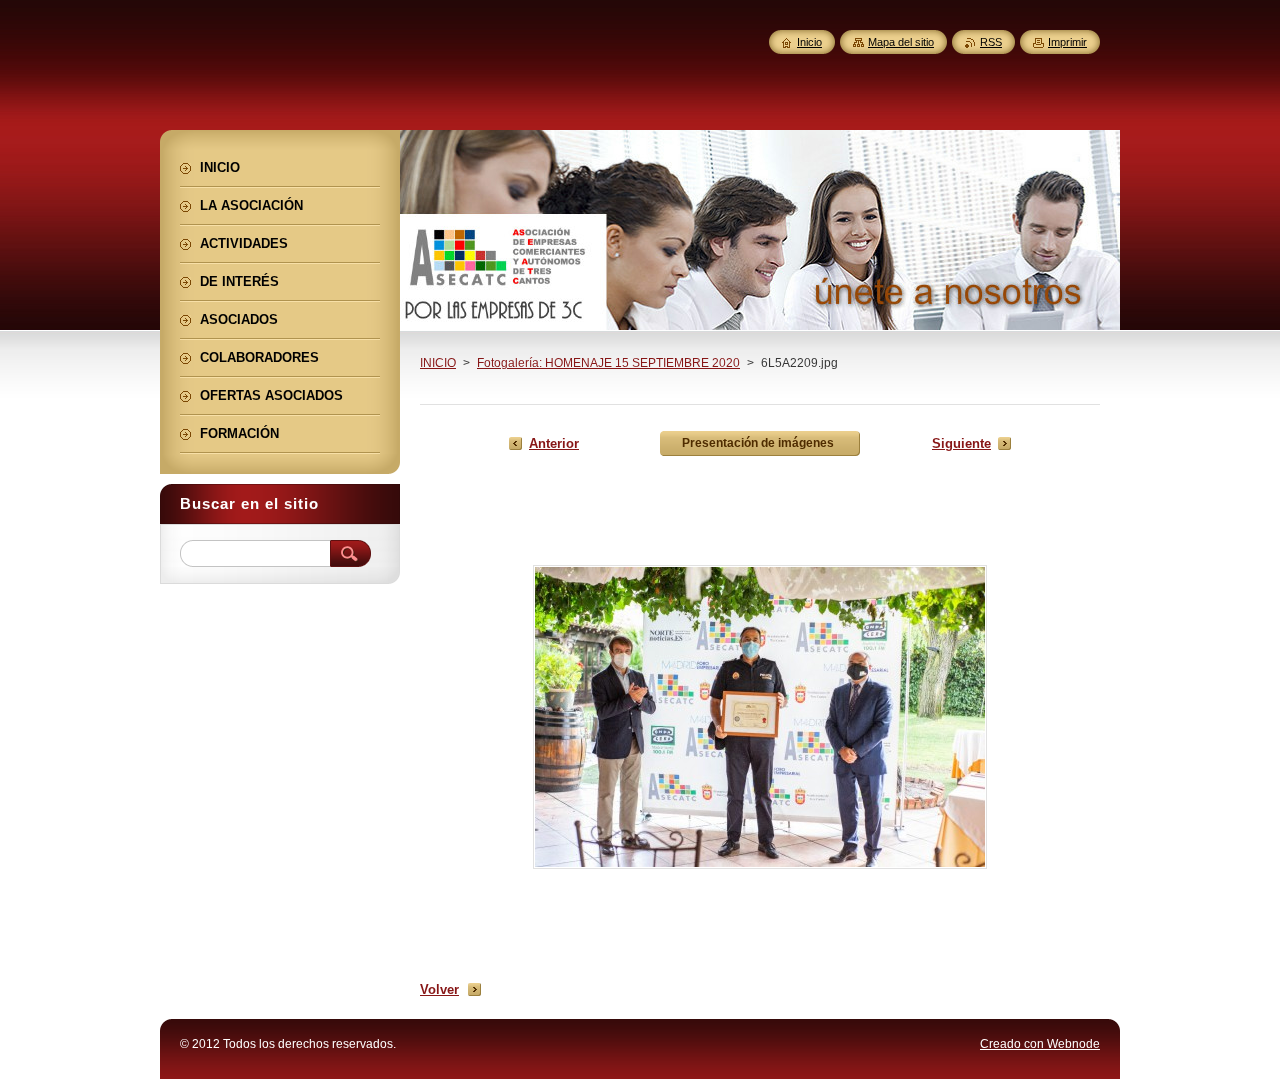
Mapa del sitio (901, 42)
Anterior (554, 443)
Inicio (809, 42)
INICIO (438, 363)
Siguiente (961, 443)
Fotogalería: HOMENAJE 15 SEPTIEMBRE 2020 (608, 363)
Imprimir (1067, 42)
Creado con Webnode (1040, 1044)
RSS (991, 42)
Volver (439, 989)
